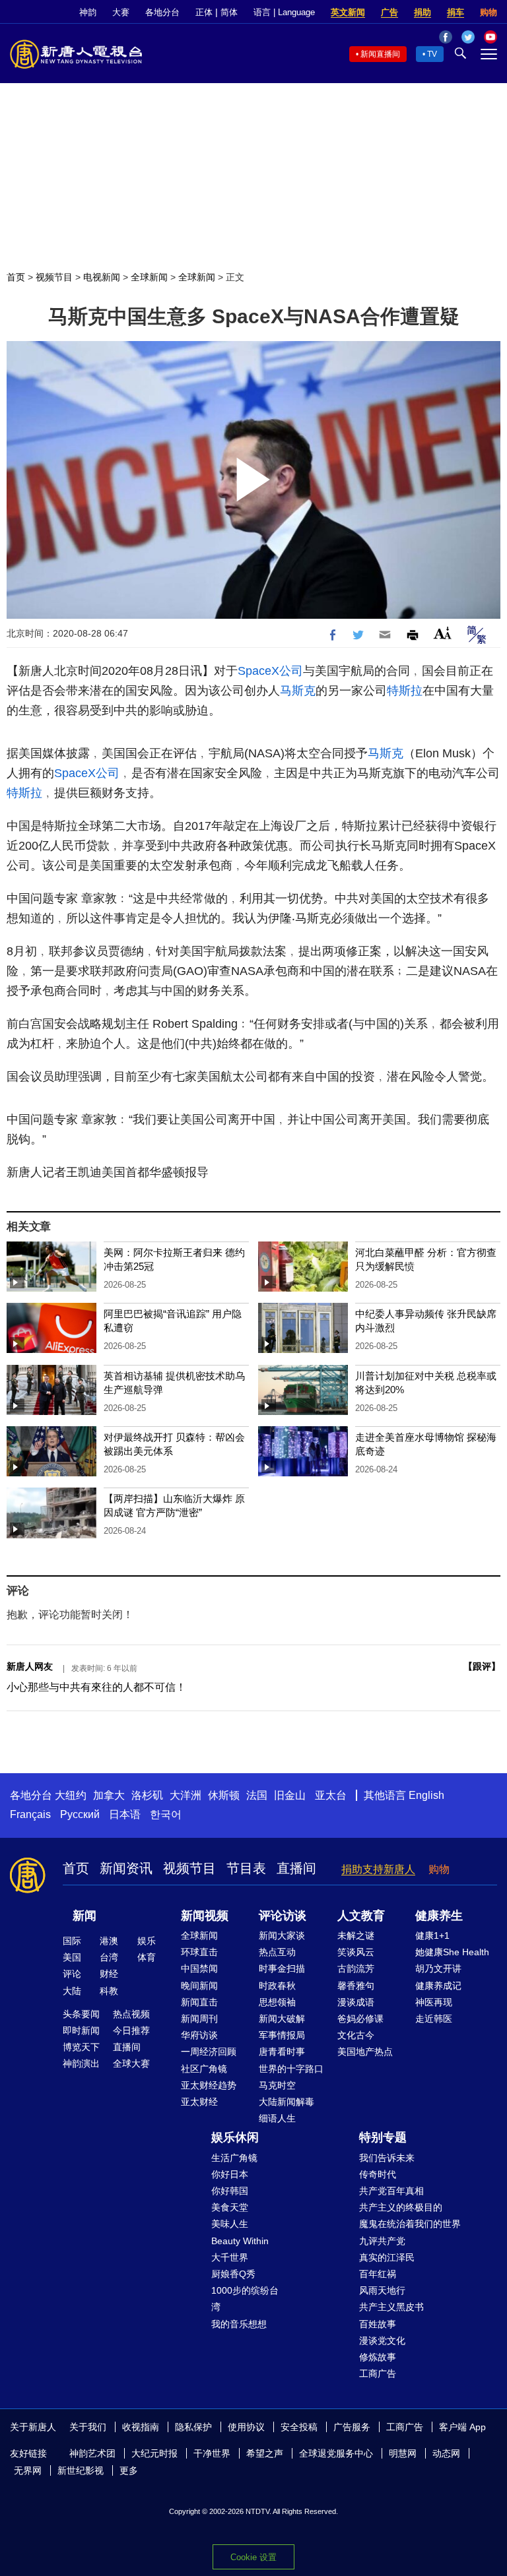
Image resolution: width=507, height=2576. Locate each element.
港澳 (109, 1941)
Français (30, 1814)
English (426, 1795)
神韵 (88, 12)
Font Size (443, 633)
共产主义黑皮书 (391, 2307)
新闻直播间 (380, 54)
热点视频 (131, 2014)
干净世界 (212, 2453)
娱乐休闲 (235, 2137)
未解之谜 (356, 1935)
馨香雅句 (356, 1986)
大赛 (121, 12)
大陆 (72, 1991)
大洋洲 (186, 1795)
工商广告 (378, 2373)
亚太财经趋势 (209, 2085)
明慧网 (403, 2453)
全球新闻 (149, 277)
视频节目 (54, 277)
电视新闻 (102, 277)
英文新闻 (348, 12)
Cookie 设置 (253, 2557)
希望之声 (265, 2453)
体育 (147, 1957)
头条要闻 (81, 2014)
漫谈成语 (356, 2002)
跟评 (482, 1666)
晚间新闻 (199, 1986)
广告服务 (352, 2427)
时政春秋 (277, 1986)
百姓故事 (378, 2324)
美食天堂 (230, 2207)
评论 (72, 1974)
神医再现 (434, 2002)
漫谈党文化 (382, 2340)
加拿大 (109, 1795)
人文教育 (361, 1916)
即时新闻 (81, 2030)
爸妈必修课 (360, 2019)
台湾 (109, 1957)
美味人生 (230, 2224)
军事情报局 (282, 2035)
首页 (16, 277)
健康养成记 (438, 1986)
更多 (129, 2470)
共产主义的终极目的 (401, 2207)
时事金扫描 (282, 1968)
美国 (72, 1957)
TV (432, 54)
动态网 (446, 2453)
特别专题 (383, 2137)
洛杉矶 (147, 1795)
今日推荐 (131, 2030)
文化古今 (356, 2035)
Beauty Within (240, 2241)
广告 (389, 12)
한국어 (166, 1814)
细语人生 (277, 2118)
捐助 (422, 12)
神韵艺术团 (92, 2453)
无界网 (28, 2470)
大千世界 (230, 2257)
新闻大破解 (282, 2019)
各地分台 (162, 12)
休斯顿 (224, 1795)
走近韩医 (434, 2019)
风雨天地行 (382, 2290)
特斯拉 (405, 691)
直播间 (296, 1868)
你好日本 (230, 2174)
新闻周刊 (199, 2019)
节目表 (246, 1868)
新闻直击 (199, 2002)
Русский (80, 1814)
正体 (204, 12)
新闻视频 (205, 1916)
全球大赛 (131, 2063)
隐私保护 (193, 2427)
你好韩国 (230, 2191)
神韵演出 (81, 2063)
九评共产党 (382, 2241)
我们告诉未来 (387, 2158)
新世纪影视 (81, 2470)
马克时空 (277, 2085)
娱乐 (147, 1941)
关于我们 (88, 2427)
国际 (72, 1941)
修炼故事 (378, 2357)
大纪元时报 (154, 2453)
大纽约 (71, 1795)
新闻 (84, 1916)
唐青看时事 (282, 2052)
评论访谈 (283, 1916)
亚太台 (331, 1795)
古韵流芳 (356, 1968)
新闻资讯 (126, 1868)
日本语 (125, 1814)
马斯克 (298, 691)
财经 (109, 1974)
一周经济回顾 (209, 2052)
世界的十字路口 (291, 2069)
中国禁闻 (199, 1968)
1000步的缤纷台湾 (245, 2299)
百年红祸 (378, 2274)
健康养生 (439, 1916)
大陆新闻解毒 (287, 2102)
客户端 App (462, 2427)
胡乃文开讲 (438, 1968)
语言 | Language (284, 12)
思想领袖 (277, 2002)
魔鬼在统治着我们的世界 (410, 2224)
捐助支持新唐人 (378, 1869)
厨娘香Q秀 (233, 2274)
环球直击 (199, 1952)
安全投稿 (299, 2427)
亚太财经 (199, 2102)
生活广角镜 (234, 2158)
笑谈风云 (356, 1952)
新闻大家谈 (282, 1935)
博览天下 (81, 2047)
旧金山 (290, 1795)
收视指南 (141, 2427)
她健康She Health (452, 1952)
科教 (109, 1991)
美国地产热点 (365, 2052)
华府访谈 (199, 2035)
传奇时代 (378, 2174)
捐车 (456, 12)
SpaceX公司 (270, 671)
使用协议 (246, 2427)
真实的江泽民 (387, 2257)
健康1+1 (432, 1935)
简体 (229, 12)
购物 (489, 12)
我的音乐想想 (239, 2324)
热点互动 (277, 1952)
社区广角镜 (204, 2069)
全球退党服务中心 (336, 2453)
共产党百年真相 (391, 2191)
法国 (257, 1795)
